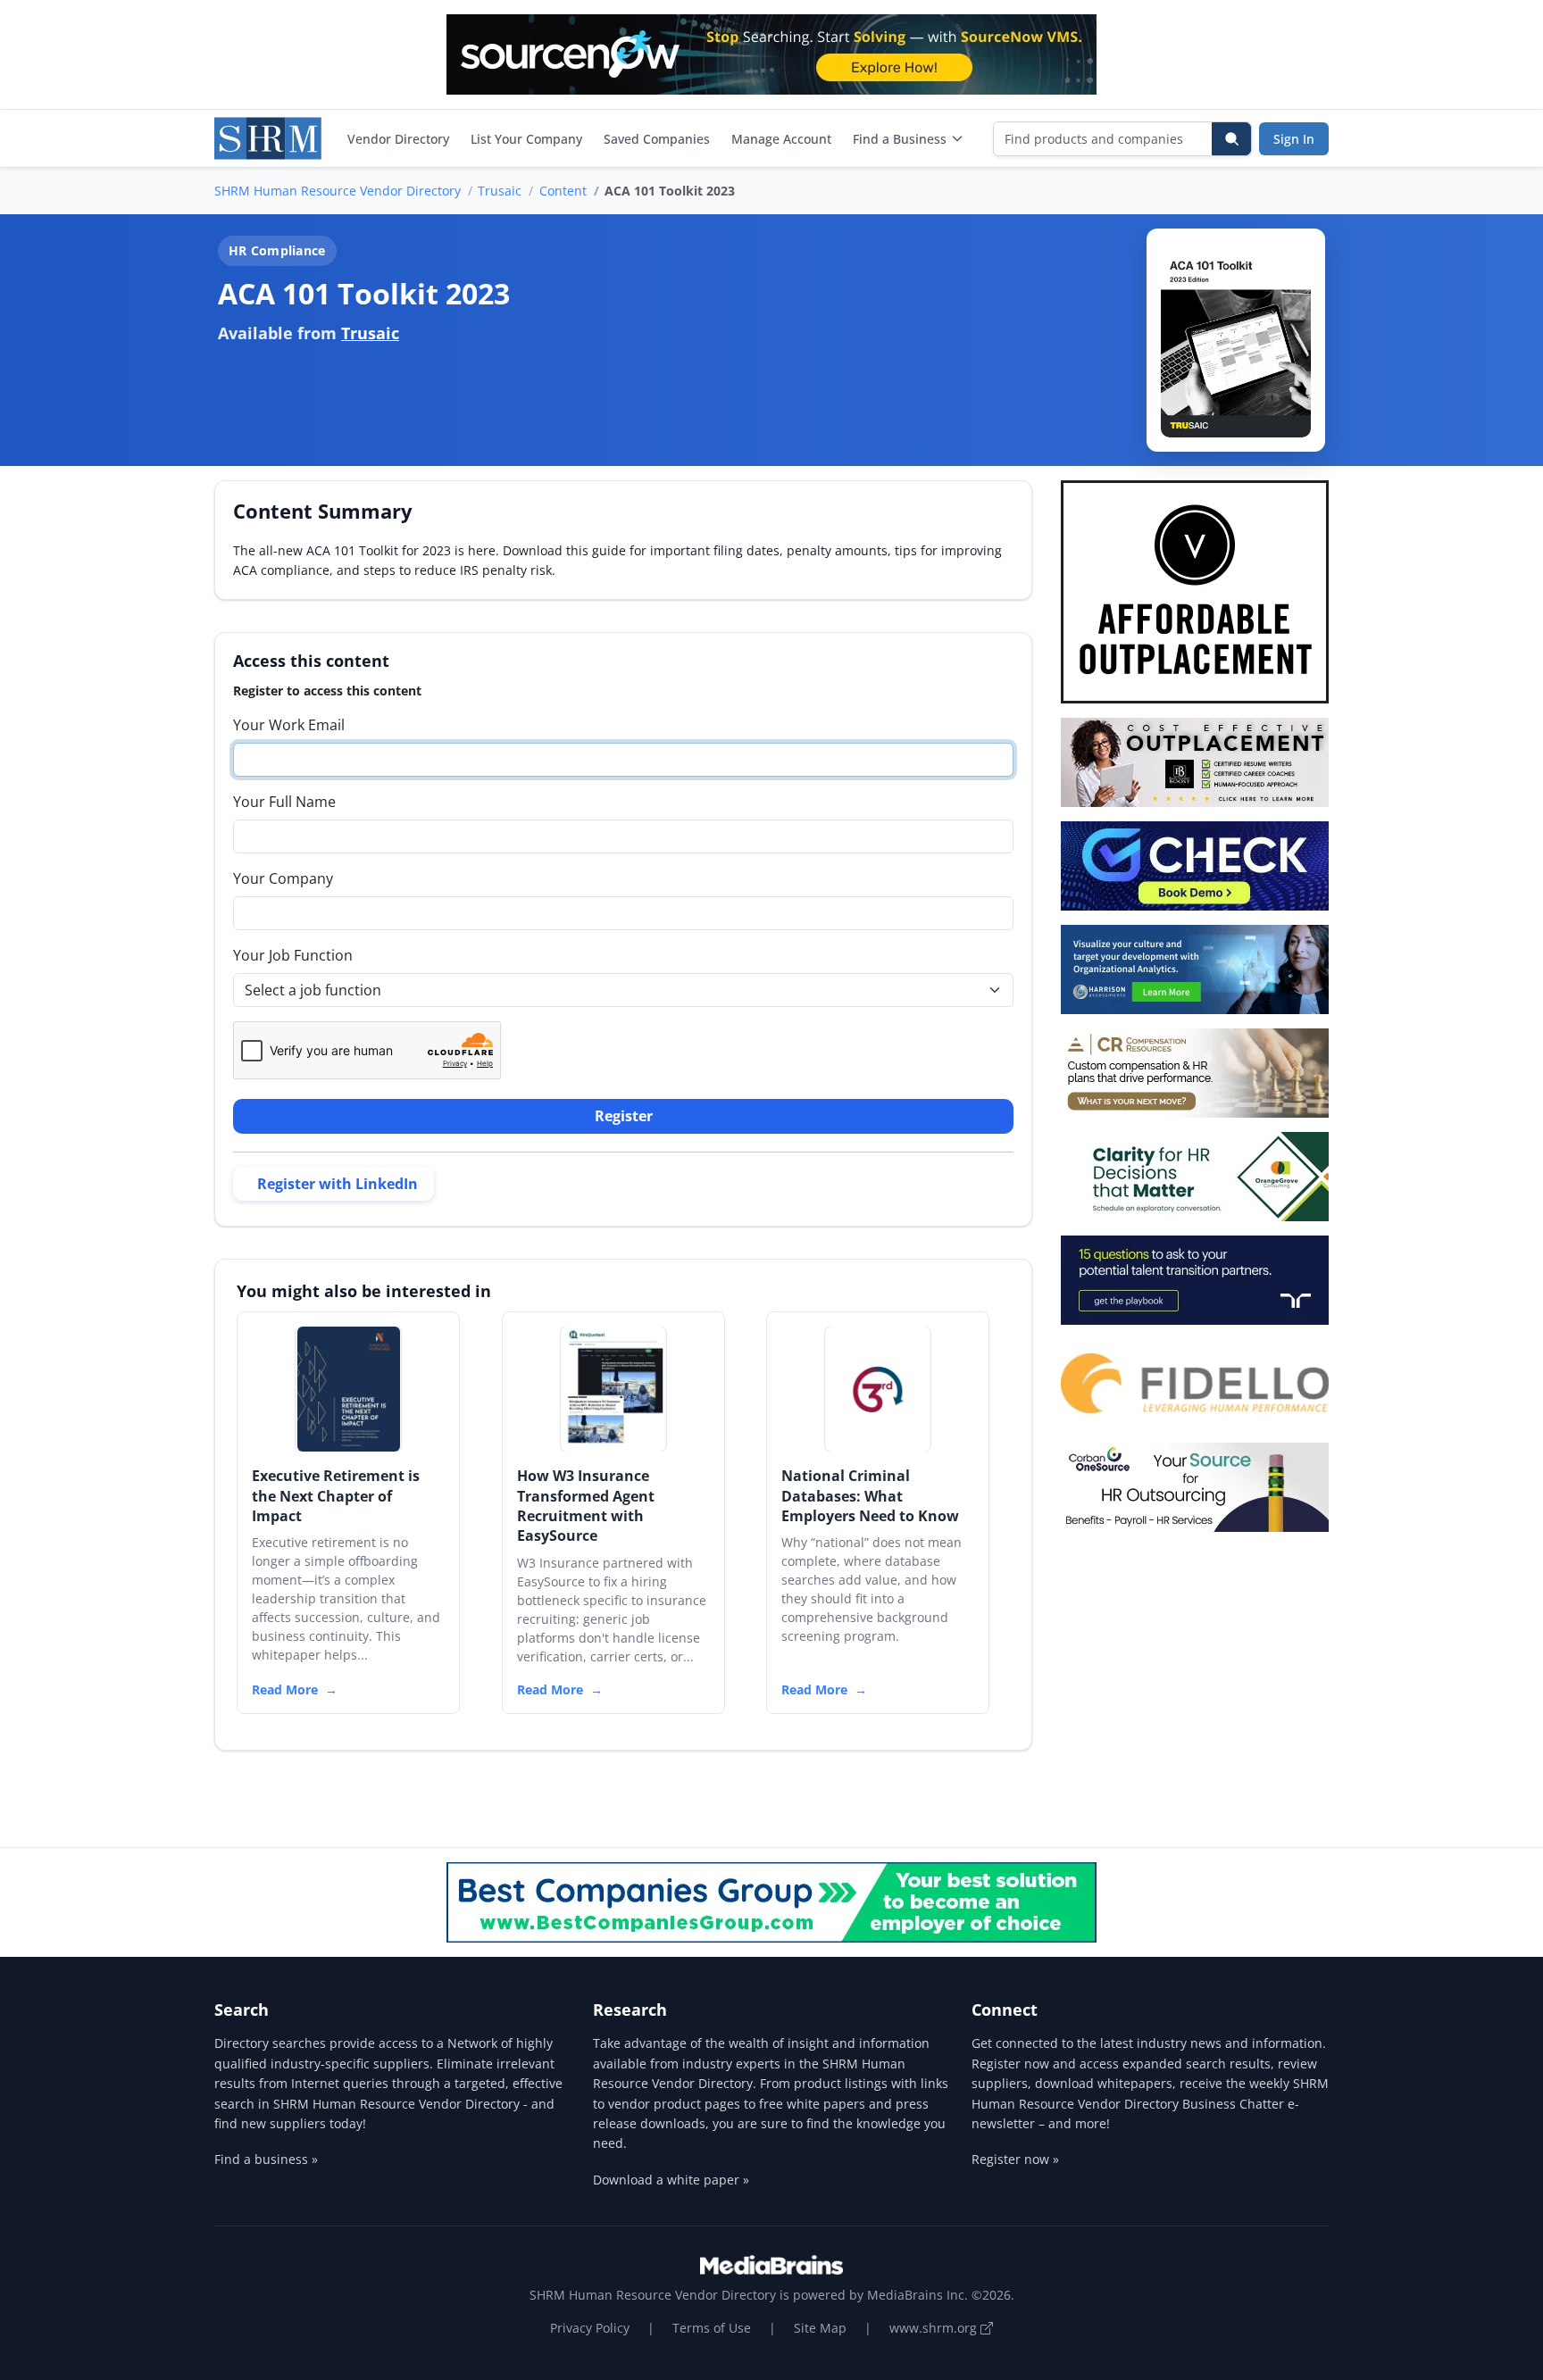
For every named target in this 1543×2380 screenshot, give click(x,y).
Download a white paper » (671, 2180)
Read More (285, 1689)
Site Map (820, 2328)
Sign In (1294, 139)
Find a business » (266, 2159)
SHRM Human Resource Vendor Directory (338, 191)
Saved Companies (657, 139)
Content (563, 191)
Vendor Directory (398, 139)
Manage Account (781, 139)
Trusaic (500, 191)
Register (624, 1116)
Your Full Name (284, 802)
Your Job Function (293, 955)
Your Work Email (289, 725)
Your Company (283, 878)
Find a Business (900, 139)
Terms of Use (712, 2328)
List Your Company (526, 139)
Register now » (1015, 2159)
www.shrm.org (935, 2328)
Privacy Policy (590, 2328)
